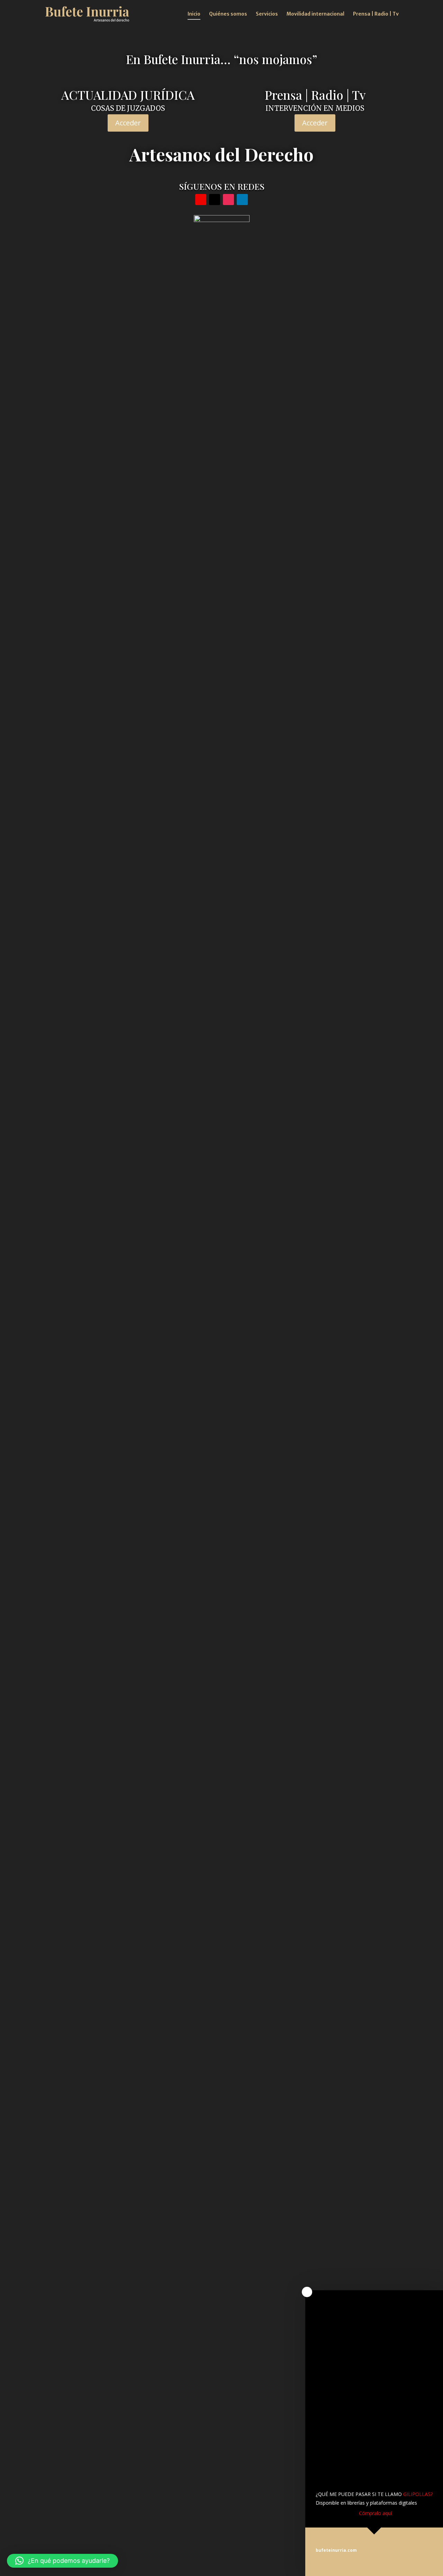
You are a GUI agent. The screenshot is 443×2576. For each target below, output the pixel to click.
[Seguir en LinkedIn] (242, 200)
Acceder (128, 123)
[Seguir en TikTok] (215, 200)
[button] (62, 2561)
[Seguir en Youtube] (201, 200)
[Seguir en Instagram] (228, 200)
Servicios (267, 14)
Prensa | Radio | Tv (376, 14)
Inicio (194, 14)
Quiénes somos (228, 14)
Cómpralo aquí (375, 2513)
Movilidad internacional (315, 14)
